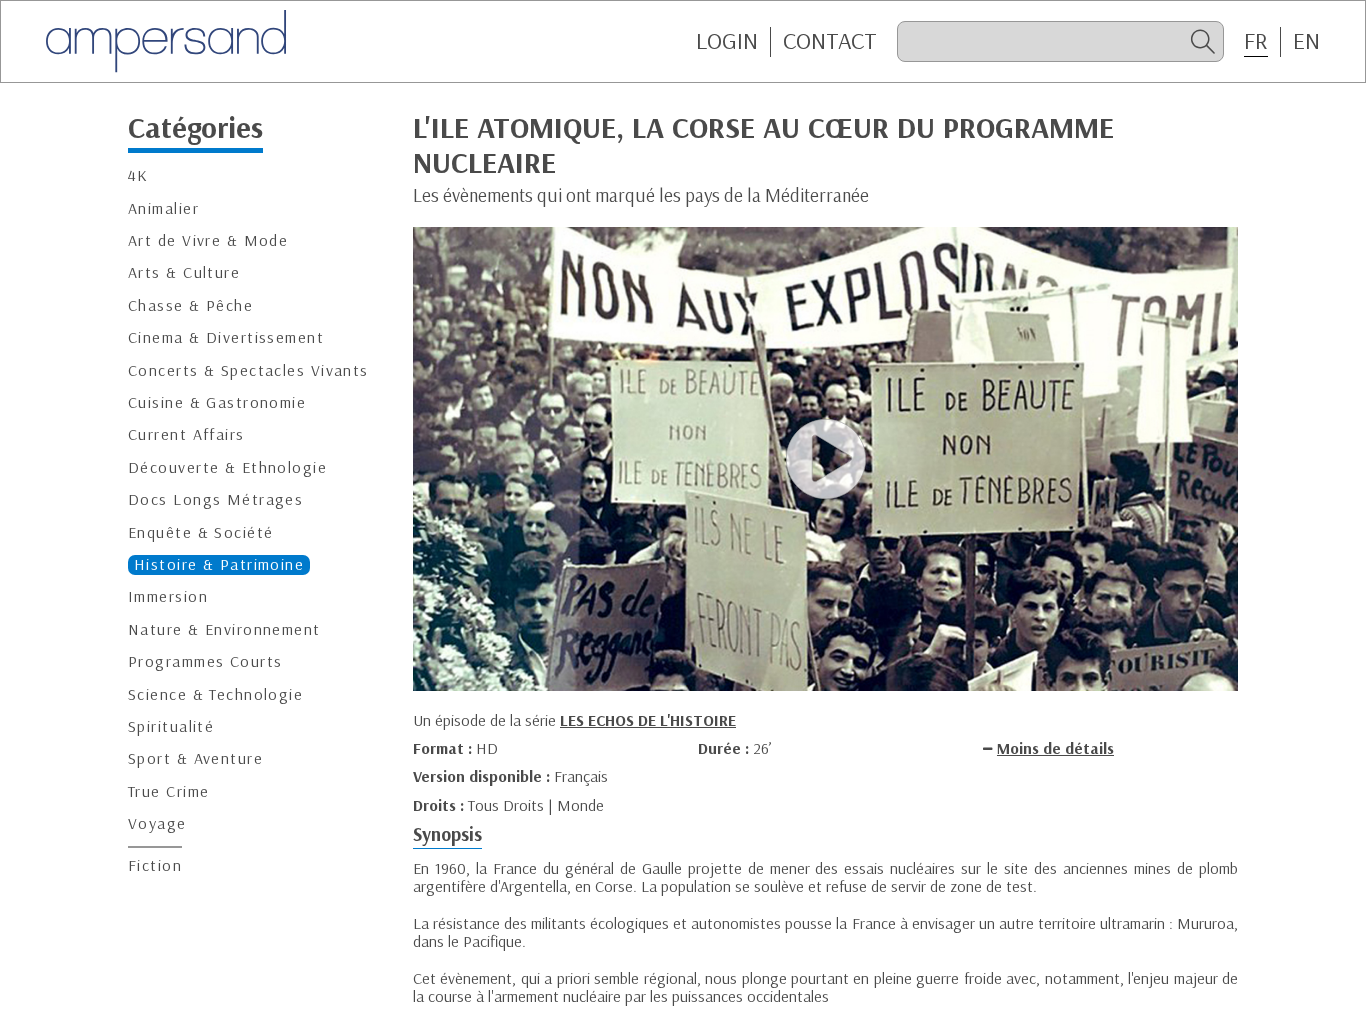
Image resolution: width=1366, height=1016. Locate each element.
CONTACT (830, 41)
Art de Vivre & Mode (208, 240)
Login (727, 41)
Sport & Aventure (195, 759)
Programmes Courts (205, 661)
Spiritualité (171, 726)
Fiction (155, 866)
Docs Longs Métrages (215, 499)
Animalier (163, 208)
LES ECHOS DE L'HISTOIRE (648, 720)
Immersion (168, 597)
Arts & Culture (184, 273)
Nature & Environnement (224, 629)
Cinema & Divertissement (226, 337)
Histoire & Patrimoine (219, 564)
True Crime (168, 791)
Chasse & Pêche (190, 305)
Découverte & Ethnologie (227, 467)
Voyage (157, 823)
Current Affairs (186, 435)
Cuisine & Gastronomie (217, 402)
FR (1256, 41)
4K (138, 176)
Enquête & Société (200, 532)
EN (1306, 41)
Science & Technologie (215, 694)
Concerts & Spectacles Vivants (248, 370)
